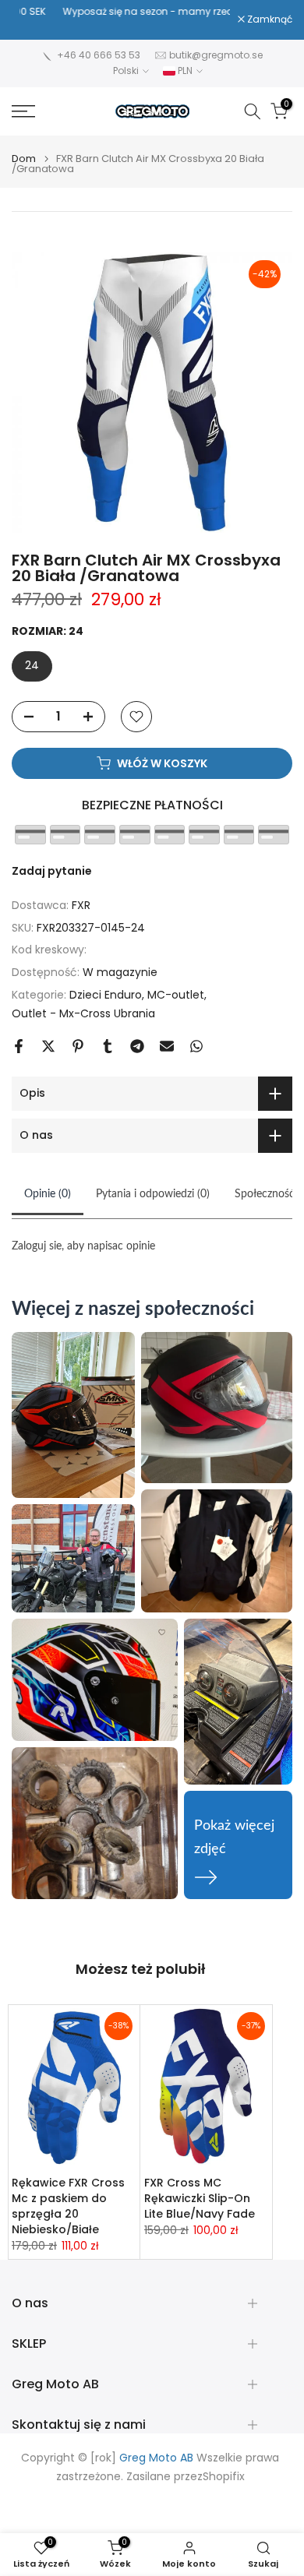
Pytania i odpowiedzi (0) (153, 1194)
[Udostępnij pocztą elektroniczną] (167, 1046)
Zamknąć (269, 19)
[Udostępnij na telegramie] (137, 1046)
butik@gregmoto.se (216, 55)
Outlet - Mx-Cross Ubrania (83, 1013)
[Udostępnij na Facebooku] (19, 1046)
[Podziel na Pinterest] (78, 1046)
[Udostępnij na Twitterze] (48, 1046)
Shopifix (224, 2477)
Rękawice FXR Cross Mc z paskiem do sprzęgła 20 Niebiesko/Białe (68, 2206)
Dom (24, 159)
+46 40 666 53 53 (99, 55)
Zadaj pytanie (52, 871)
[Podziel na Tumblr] (108, 1046)
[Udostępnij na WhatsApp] (196, 1046)
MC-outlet (176, 995)
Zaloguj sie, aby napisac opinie (83, 1246)
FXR (81, 905)
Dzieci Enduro (106, 995)
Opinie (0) (48, 1194)
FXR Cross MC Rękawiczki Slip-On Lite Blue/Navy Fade (200, 2198)
